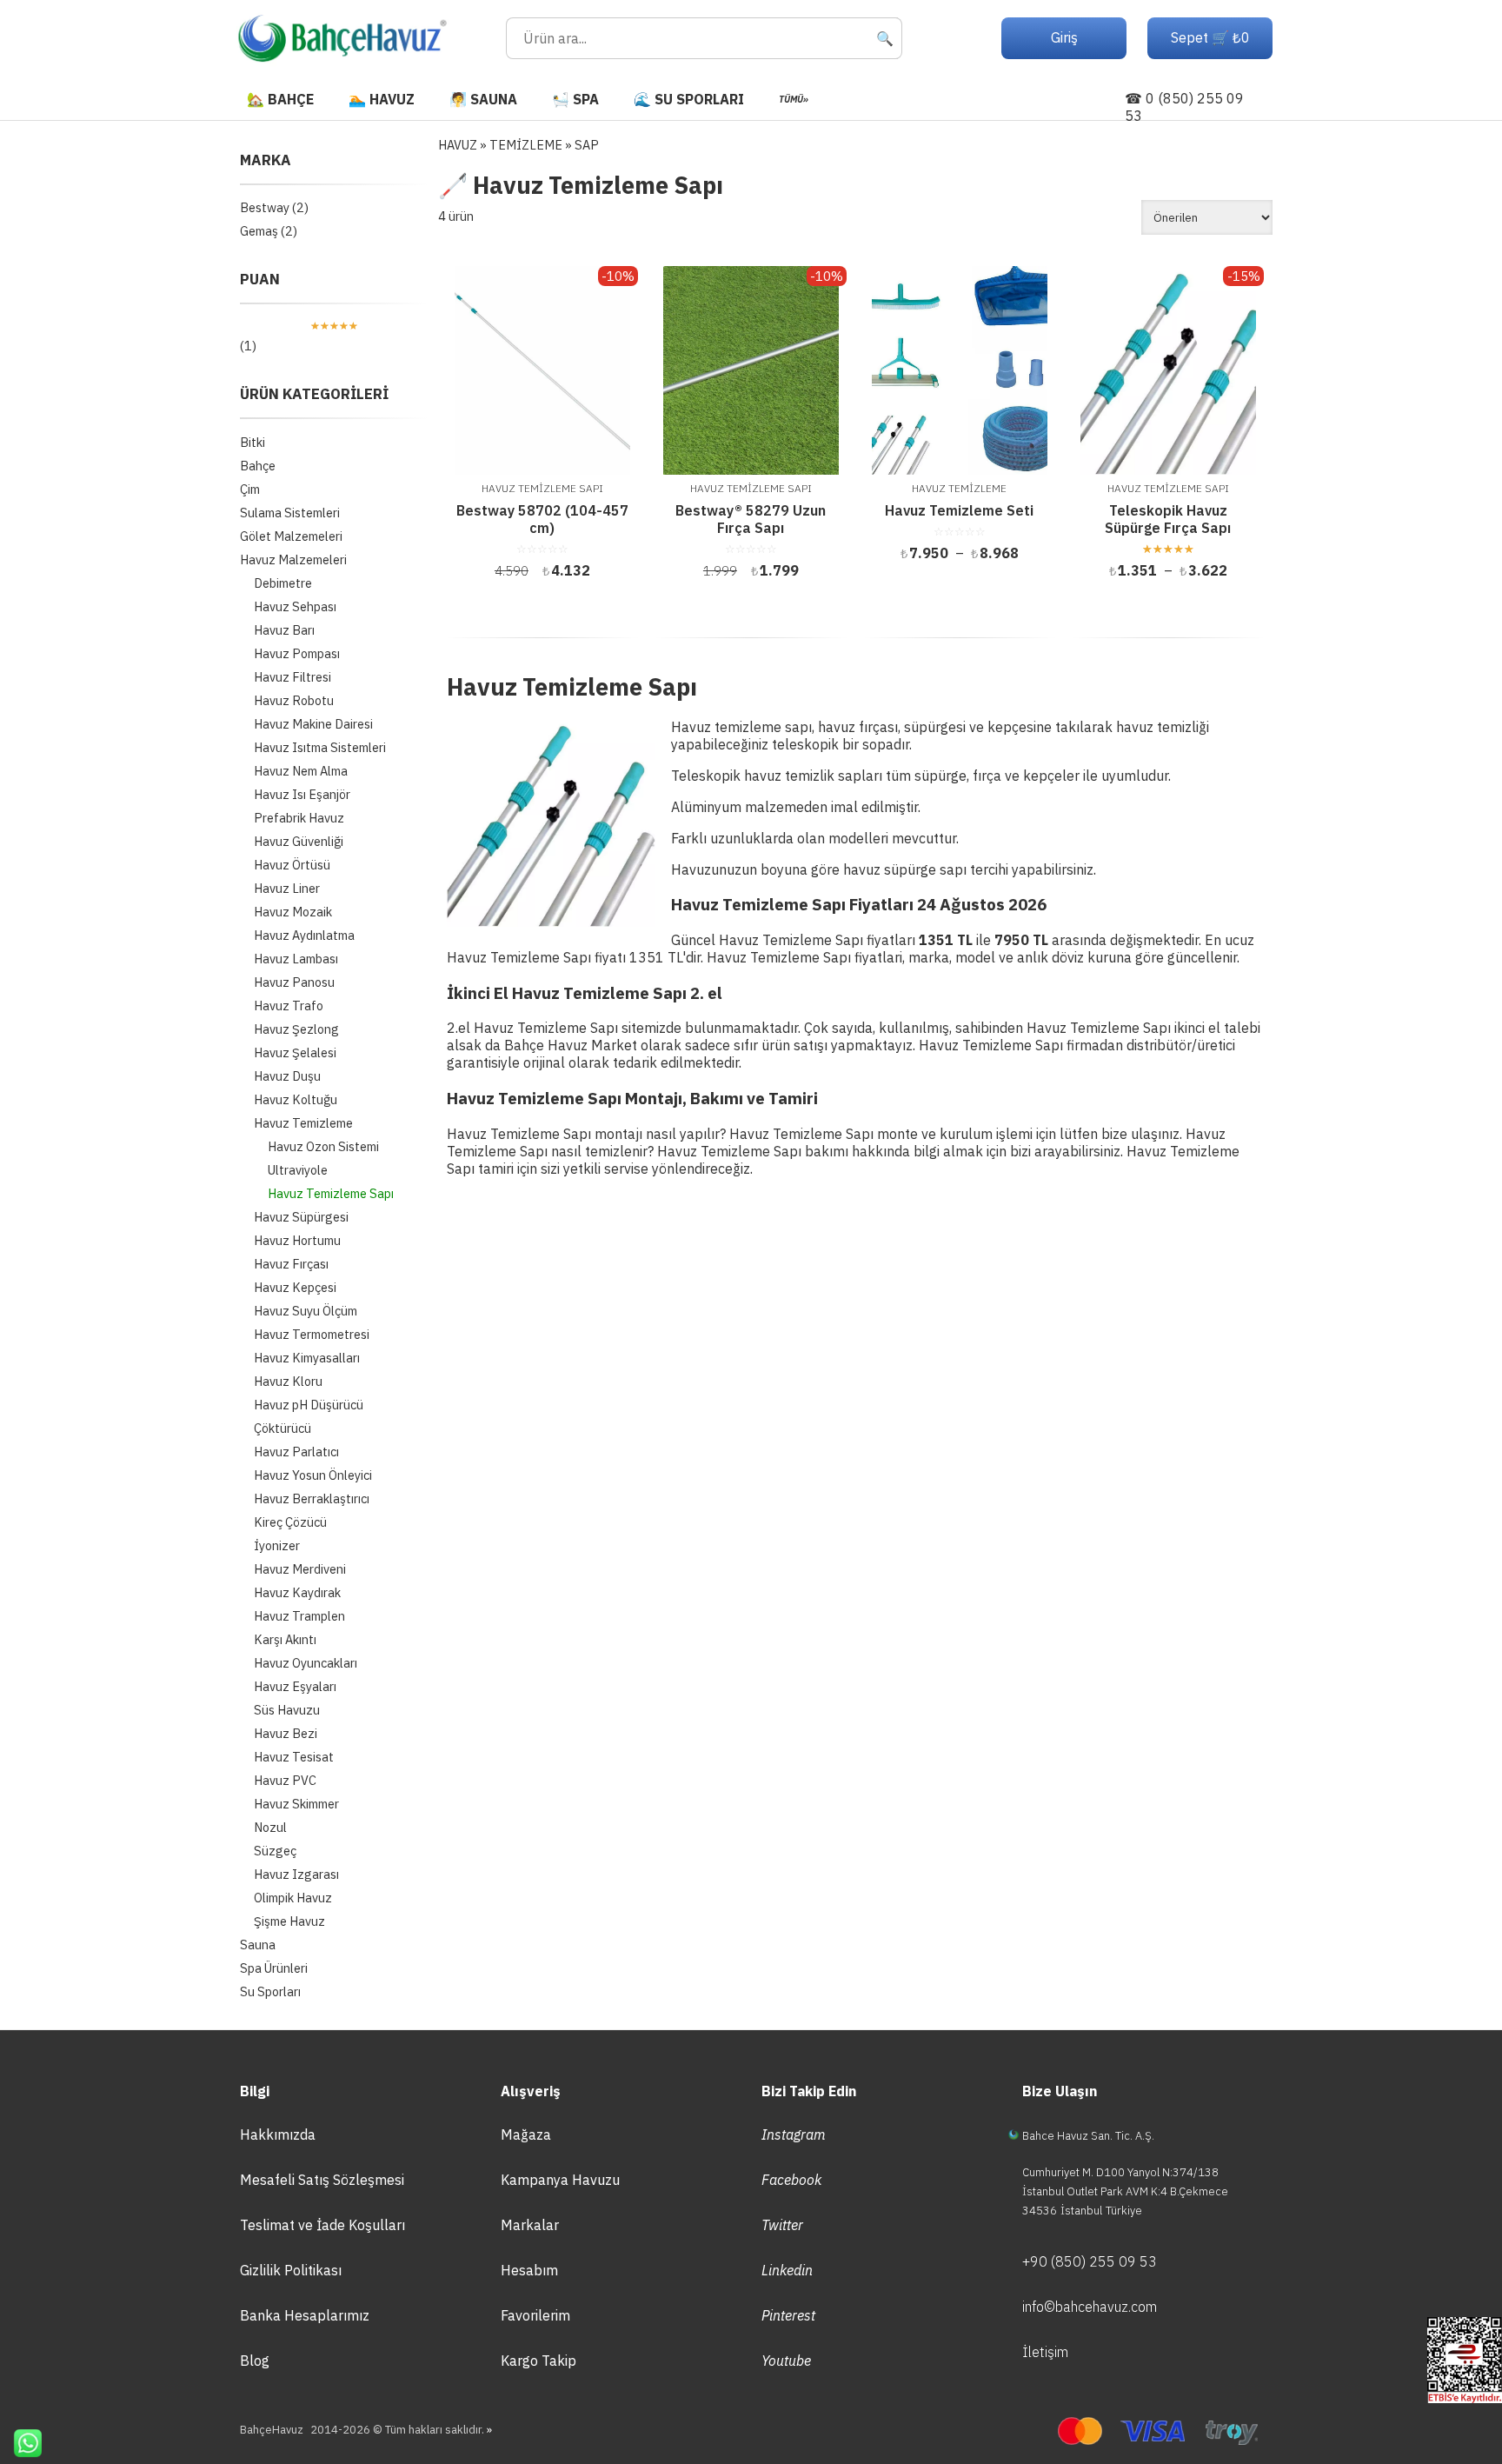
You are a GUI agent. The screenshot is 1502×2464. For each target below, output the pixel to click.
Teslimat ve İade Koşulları (322, 2225)
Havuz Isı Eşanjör (302, 794)
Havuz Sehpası (295, 606)
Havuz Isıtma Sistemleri (320, 747)
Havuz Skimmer (296, 1804)
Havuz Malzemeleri (293, 559)
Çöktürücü (282, 1428)
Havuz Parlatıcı (296, 1452)
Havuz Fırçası (291, 1264)
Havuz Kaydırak (297, 1592)
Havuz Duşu (287, 1076)
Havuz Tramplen (299, 1616)
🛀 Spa (575, 99)
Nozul (270, 1827)
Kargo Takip (538, 2361)
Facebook (791, 2180)
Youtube (786, 2361)
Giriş (1064, 37)
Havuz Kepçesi (295, 1287)
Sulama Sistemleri (290, 513)
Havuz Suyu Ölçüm (306, 1311)
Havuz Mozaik (293, 912)
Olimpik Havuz (293, 1898)
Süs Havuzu (287, 1710)
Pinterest (788, 2315)
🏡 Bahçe (280, 99)
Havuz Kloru (288, 1381)
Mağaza (526, 2134)
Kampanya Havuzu (560, 2180)
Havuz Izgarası (296, 1874)
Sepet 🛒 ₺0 (1210, 37)
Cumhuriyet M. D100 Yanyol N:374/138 (1120, 2172)
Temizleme (526, 145)
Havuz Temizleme (303, 1123)
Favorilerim (535, 2315)
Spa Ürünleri (274, 1968)
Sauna (258, 1945)
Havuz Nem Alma (301, 771)
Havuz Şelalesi (295, 1052)
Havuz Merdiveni (300, 1569)
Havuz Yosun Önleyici (313, 1475)
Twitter (782, 2225)
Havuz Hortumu (297, 1240)
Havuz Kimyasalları (307, 1358)
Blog (255, 2361)
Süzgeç (275, 1851)
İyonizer (277, 1545)
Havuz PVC (285, 1780)
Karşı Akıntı (285, 1639)
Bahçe (258, 466)
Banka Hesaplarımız (305, 2315)
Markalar (530, 2225)
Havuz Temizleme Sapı (331, 1193)
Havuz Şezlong (296, 1029)
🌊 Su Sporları (689, 99)
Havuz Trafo (289, 1006)
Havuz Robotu (294, 700)
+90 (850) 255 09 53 (1090, 2261)
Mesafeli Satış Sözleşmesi (322, 2180)
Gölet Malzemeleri (291, 536)
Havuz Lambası (296, 959)
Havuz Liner (287, 888)
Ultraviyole (298, 1170)
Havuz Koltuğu (296, 1099)
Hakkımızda (278, 2134)
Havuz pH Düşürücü (309, 1405)
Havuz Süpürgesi (301, 1217)
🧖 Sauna (483, 99)
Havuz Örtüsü (292, 865)
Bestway (265, 207)
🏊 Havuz (382, 99)
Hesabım (529, 2270)
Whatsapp (21, 2443)
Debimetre (283, 583)
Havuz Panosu (294, 982)
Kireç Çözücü (290, 1522)
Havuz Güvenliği (299, 841)
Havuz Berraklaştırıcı (312, 1498)
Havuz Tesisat (294, 1757)
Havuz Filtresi (292, 677)
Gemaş (259, 231)
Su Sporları (270, 1991)
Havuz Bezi (286, 1733)
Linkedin (787, 2270)
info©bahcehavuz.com (1090, 2307)
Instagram (794, 2134)
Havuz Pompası (297, 653)
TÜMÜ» (794, 99)
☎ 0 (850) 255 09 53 (1184, 107)
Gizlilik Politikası (291, 2270)
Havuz (458, 145)
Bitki (253, 442)
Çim (250, 489)
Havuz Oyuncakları (306, 1663)
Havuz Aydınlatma (304, 935)
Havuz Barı (284, 630)
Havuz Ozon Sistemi (323, 1146)
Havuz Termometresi (312, 1334)
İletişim (1045, 2352)
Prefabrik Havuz (299, 818)
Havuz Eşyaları (295, 1686)
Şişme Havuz (289, 1921)
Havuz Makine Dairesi (313, 724)
